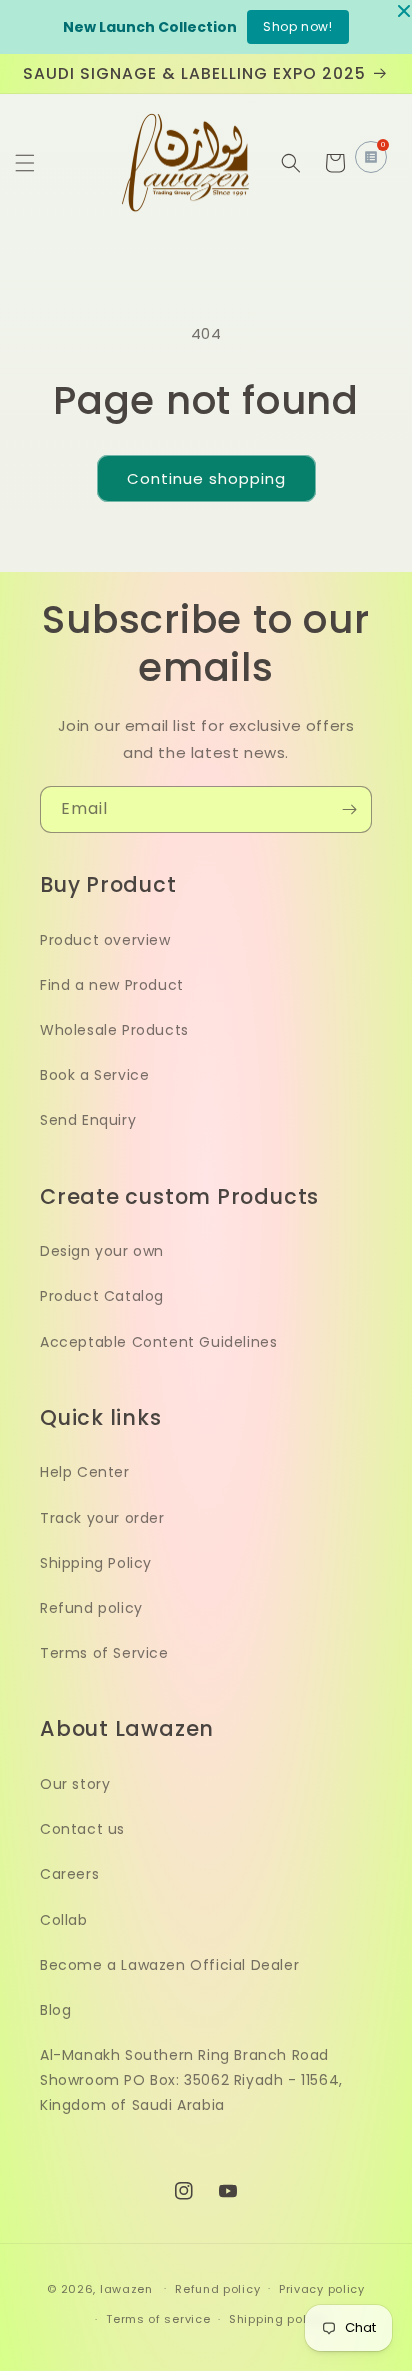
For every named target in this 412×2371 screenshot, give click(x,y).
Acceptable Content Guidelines (158, 1342)
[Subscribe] (349, 809)
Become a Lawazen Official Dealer (169, 1965)
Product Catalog (102, 1296)
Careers (69, 1874)
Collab (64, 1920)
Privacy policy (322, 2289)
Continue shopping (206, 478)
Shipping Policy (96, 1563)
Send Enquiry (88, 1120)
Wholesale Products (114, 1030)
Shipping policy (277, 2319)
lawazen (128, 2288)
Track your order (102, 1518)
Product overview (105, 940)
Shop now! (297, 26)
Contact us (82, 1829)
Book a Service (94, 1075)
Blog (55, 2010)
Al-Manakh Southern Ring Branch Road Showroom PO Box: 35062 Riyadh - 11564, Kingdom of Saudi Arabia (191, 2080)
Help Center (85, 1472)
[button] (25, 163)
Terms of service (158, 2319)
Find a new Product (112, 985)
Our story (75, 1784)
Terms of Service (104, 1653)
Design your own (102, 1251)
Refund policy (91, 1608)
